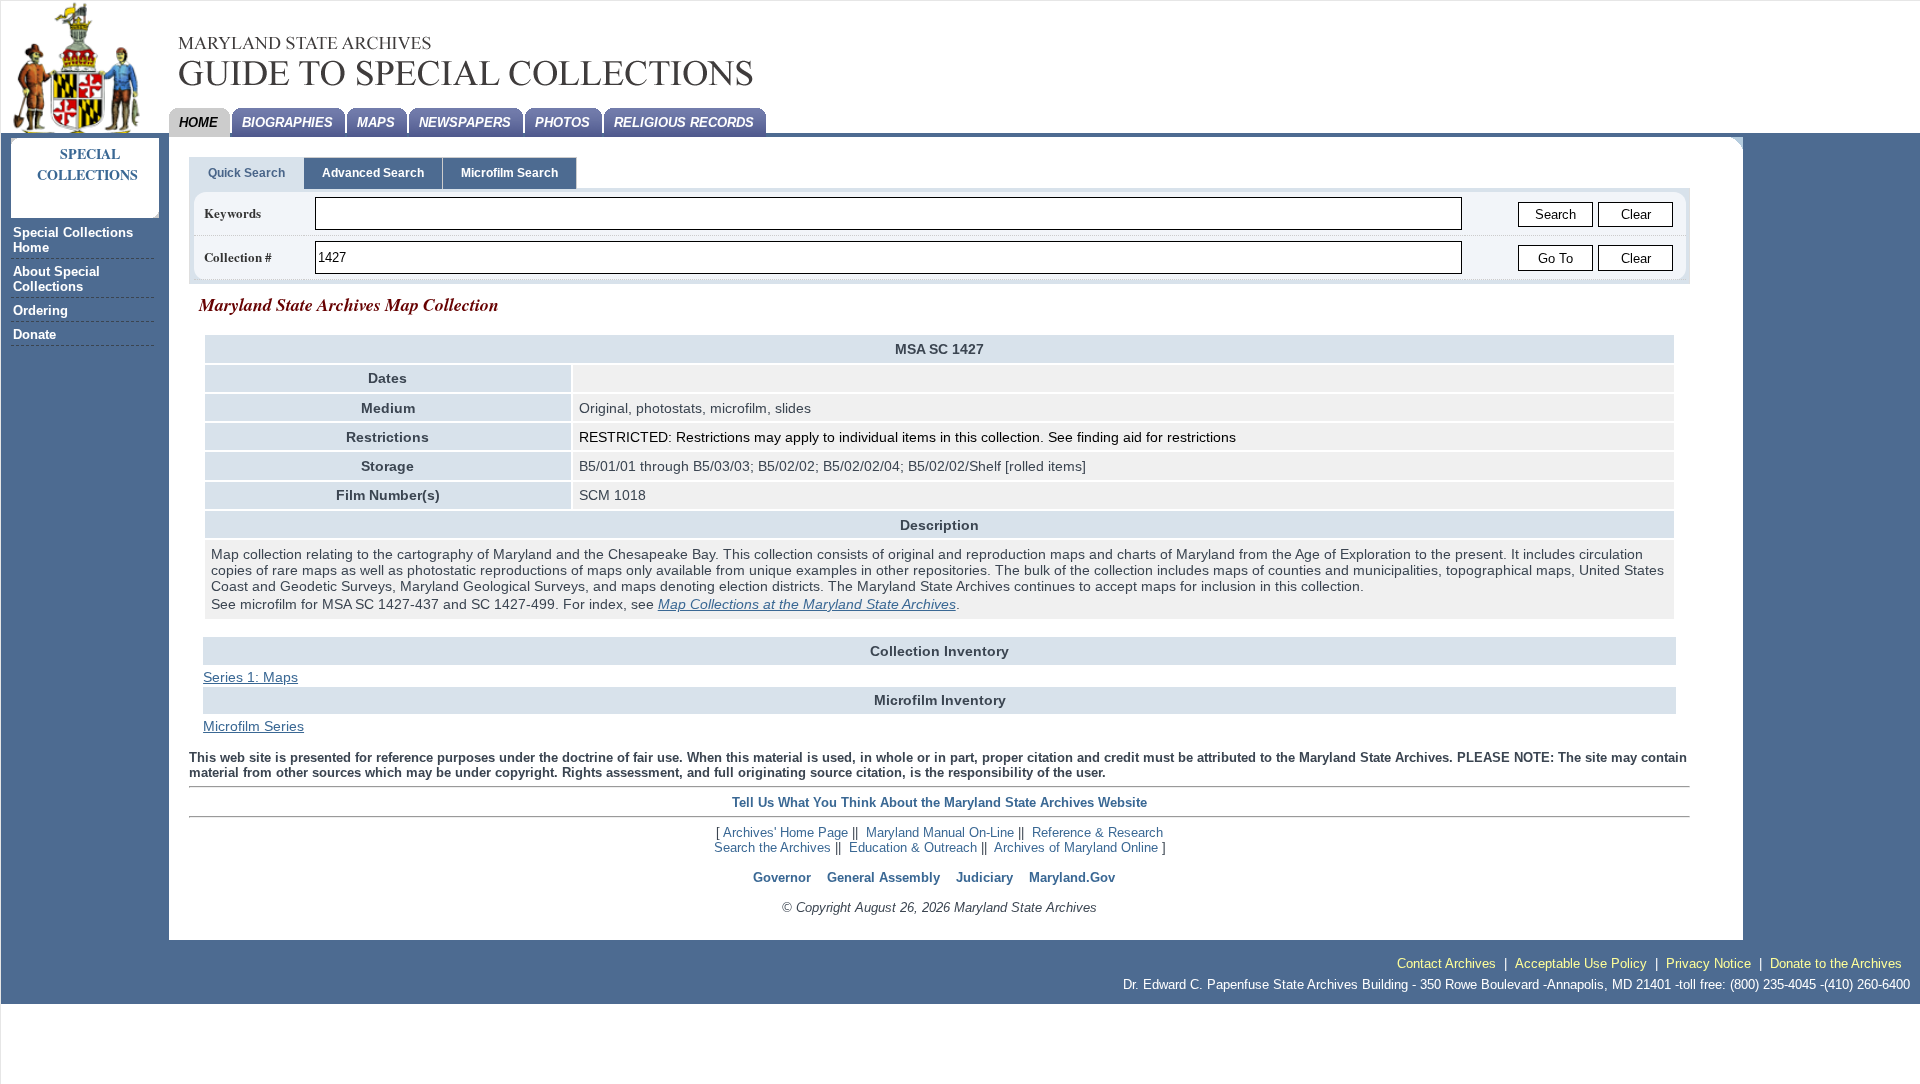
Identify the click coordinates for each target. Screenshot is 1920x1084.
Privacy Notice (1708, 963)
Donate (34, 334)
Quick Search (246, 173)
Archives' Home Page (785, 832)
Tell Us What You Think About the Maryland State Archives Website (939, 802)
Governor (782, 877)
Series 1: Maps (250, 677)
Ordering (40, 310)
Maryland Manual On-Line (940, 832)
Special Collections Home (73, 240)
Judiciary (984, 877)
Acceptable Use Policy (1581, 963)
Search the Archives (772, 847)
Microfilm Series (253, 726)
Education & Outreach (913, 847)
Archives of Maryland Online (1076, 847)
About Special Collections (56, 279)
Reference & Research (1097, 832)
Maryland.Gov (1072, 877)
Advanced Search (373, 173)
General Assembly (883, 877)
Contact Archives (1446, 963)
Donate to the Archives (1836, 963)
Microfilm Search (509, 173)
